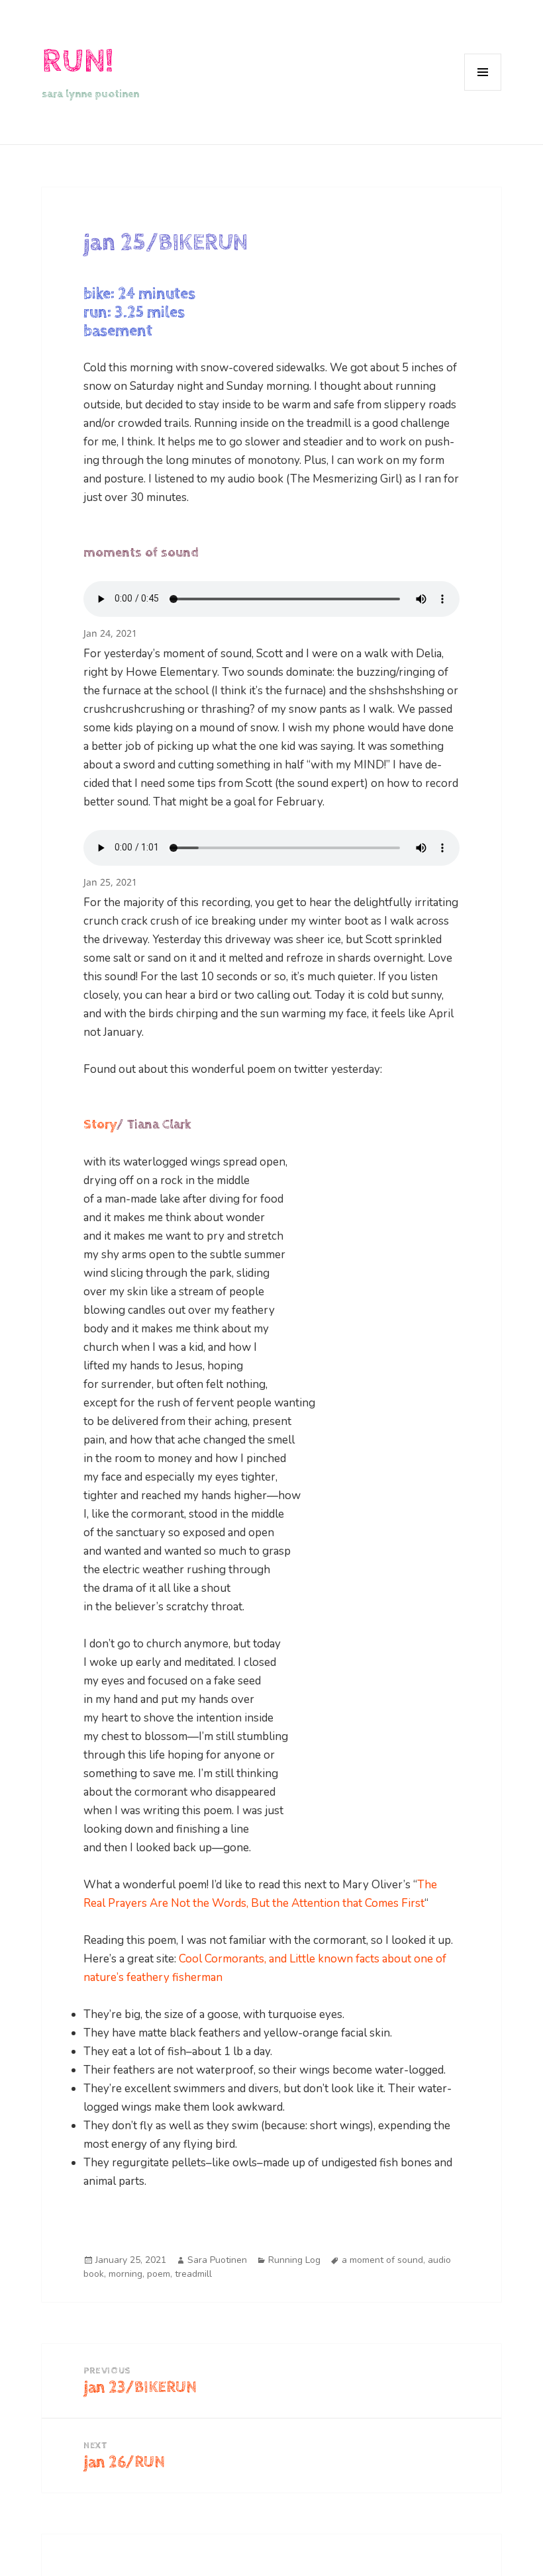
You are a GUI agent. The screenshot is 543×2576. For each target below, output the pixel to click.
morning (125, 2274)
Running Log (294, 2260)
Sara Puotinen (217, 2260)
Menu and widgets (483, 90)
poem (159, 2274)
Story (100, 1125)
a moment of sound (382, 2260)
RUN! (77, 61)
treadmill (193, 2274)
